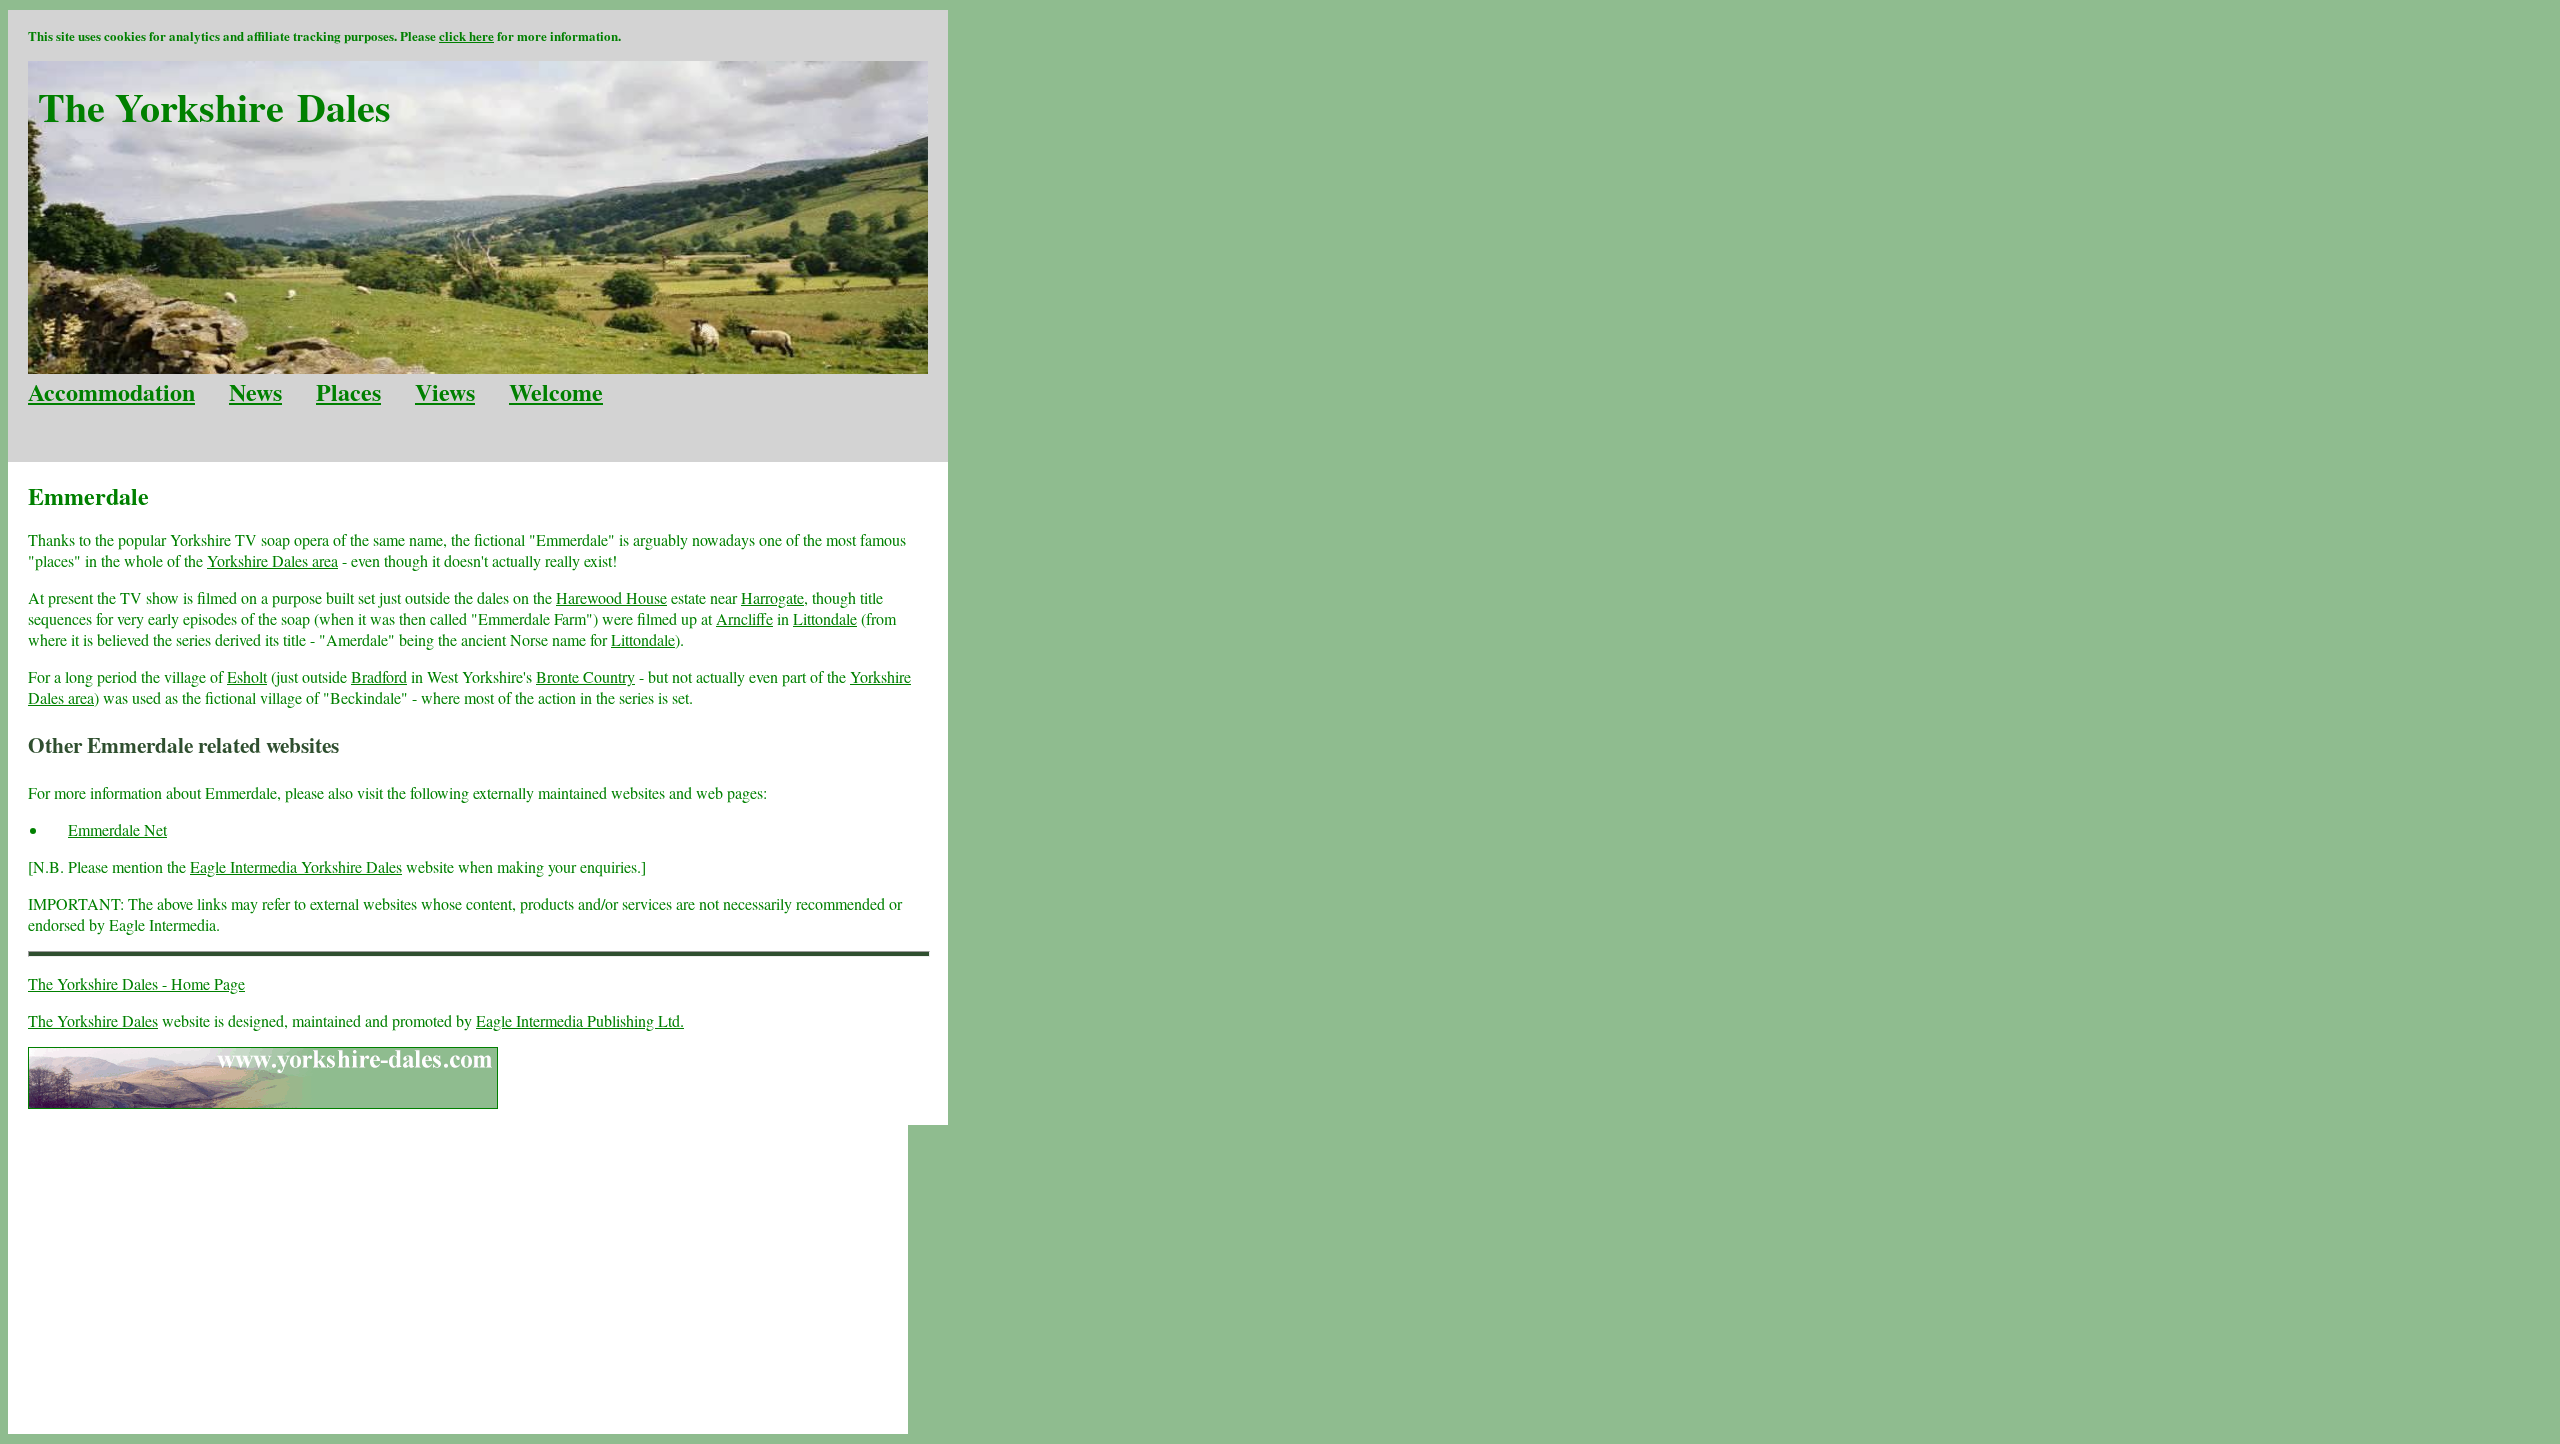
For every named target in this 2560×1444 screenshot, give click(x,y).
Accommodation (111, 391)
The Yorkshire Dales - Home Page (136, 983)
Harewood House (611, 597)
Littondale (825, 618)
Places (348, 391)
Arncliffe (744, 618)
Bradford (379, 676)
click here (466, 35)
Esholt (247, 676)
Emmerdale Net (117, 829)
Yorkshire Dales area (272, 560)
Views (445, 391)
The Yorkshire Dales (93, 1020)
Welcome (556, 391)
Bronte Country (585, 676)
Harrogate (772, 597)
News (255, 391)
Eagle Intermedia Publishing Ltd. (580, 1020)
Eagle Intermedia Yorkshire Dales (296, 866)
